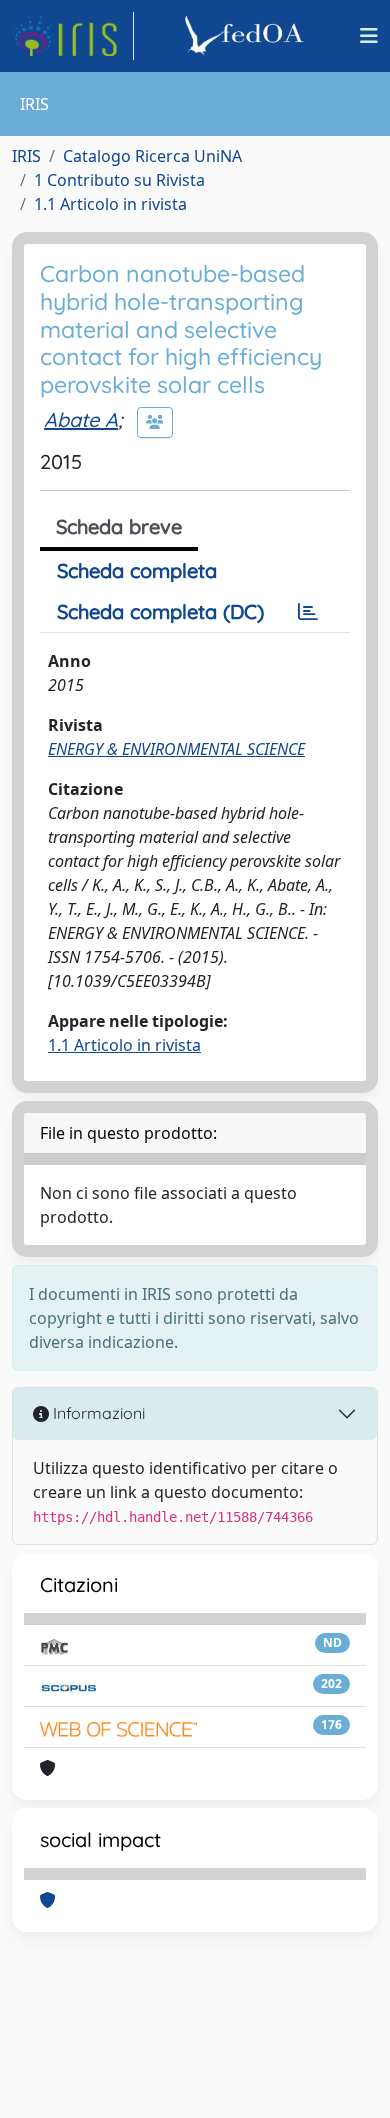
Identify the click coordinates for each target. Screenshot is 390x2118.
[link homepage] (73, 36)
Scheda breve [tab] (119, 526)
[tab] (308, 612)
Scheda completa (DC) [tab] (160, 611)
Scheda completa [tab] (137, 570)
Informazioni (97, 1413)
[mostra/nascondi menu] (369, 36)
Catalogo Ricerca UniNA (152, 156)
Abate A (81, 419)
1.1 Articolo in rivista (110, 204)
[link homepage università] (247, 36)
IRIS (26, 156)
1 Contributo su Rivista (119, 180)
